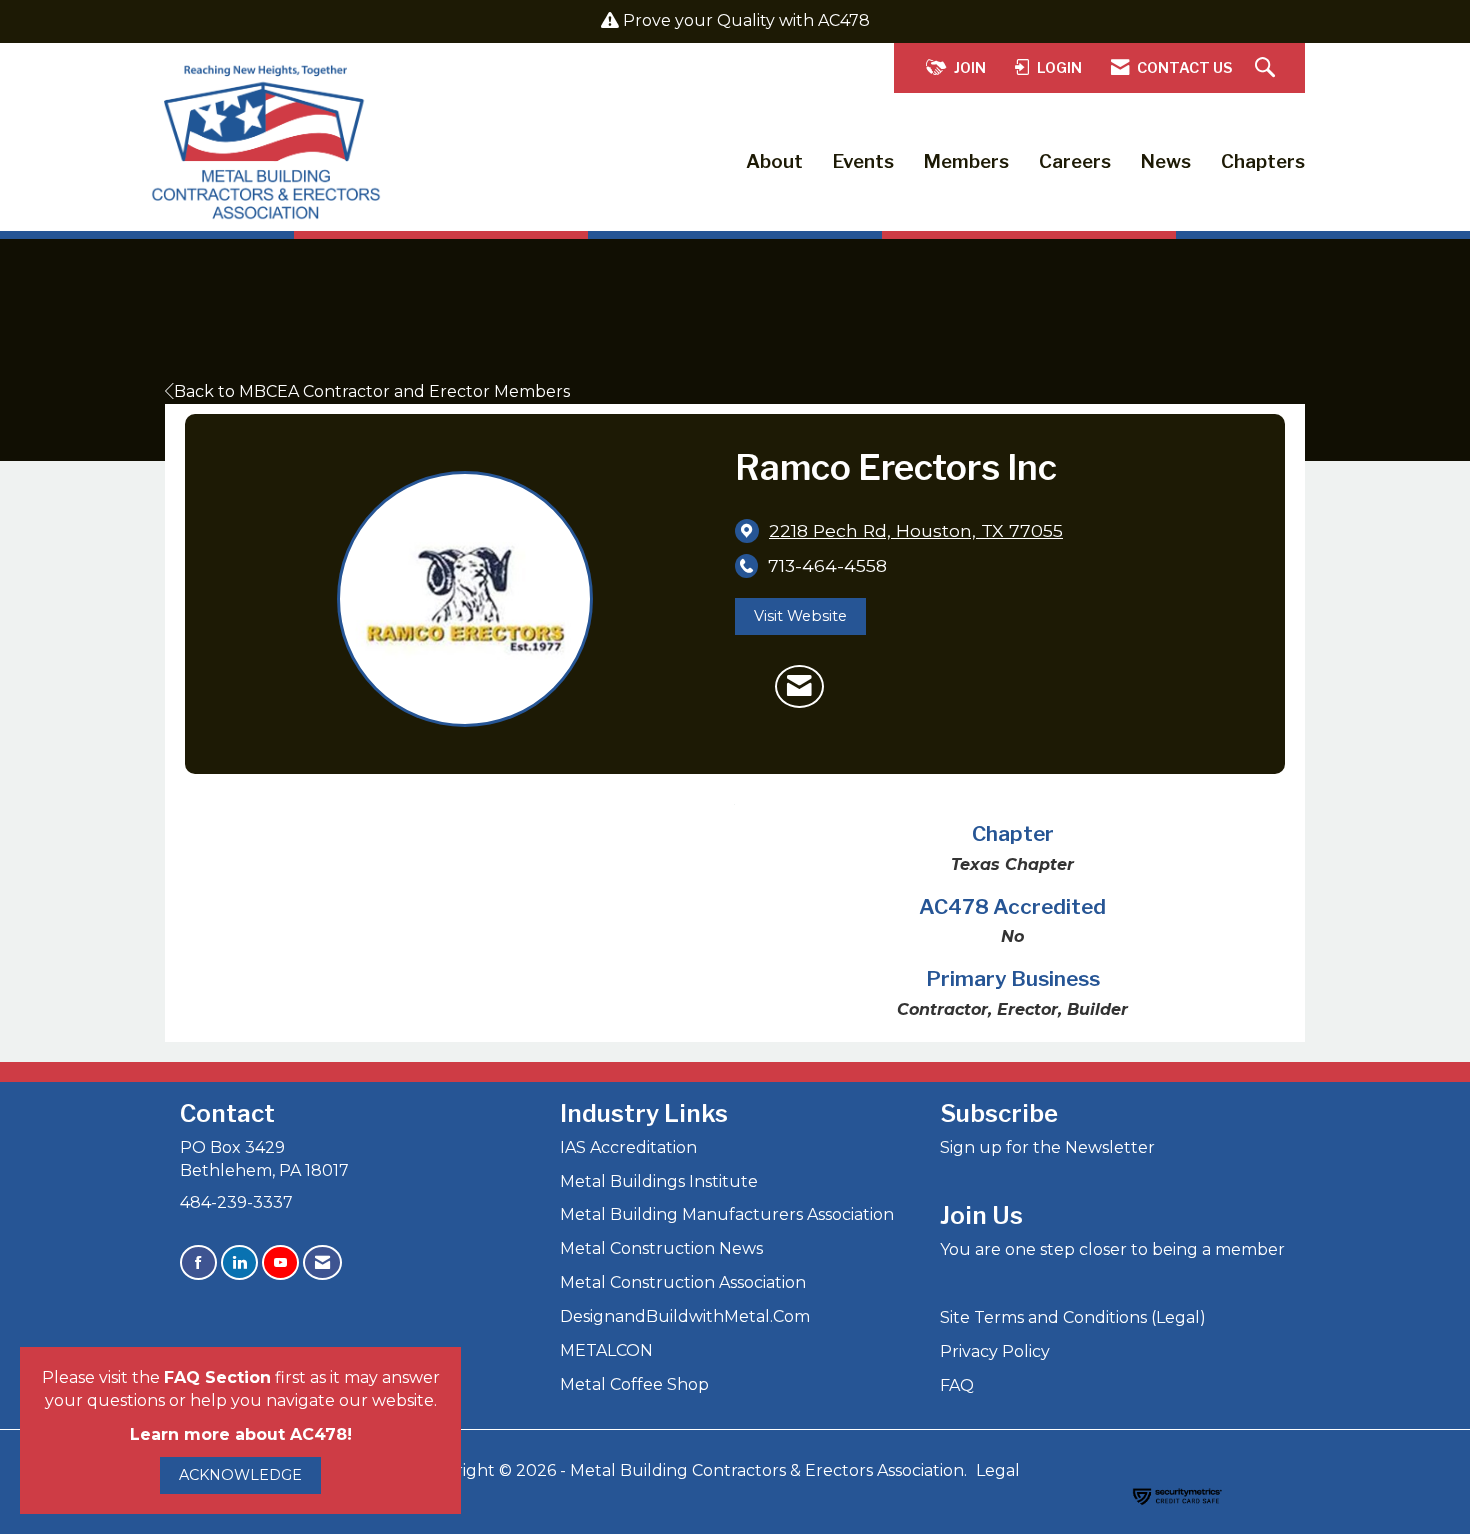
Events (863, 161)
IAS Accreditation (628, 1147)
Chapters (1263, 161)
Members (966, 161)
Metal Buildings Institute (659, 1181)
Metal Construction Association (683, 1282)
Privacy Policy (995, 1351)
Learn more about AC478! (241, 1434)
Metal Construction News (661, 1248)
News (1166, 161)
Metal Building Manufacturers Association (727, 1214)
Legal (998, 1470)
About (774, 161)
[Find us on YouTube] (280, 1262)
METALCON (606, 1350)
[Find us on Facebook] (198, 1262)
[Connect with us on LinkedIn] (239, 1262)
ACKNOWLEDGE (240, 1475)
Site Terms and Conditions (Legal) (1073, 1317)
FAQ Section (217, 1377)
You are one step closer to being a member (1112, 1249)
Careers (1075, 161)
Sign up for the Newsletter (1047, 1147)
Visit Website (800, 616)
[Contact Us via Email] (322, 1262)
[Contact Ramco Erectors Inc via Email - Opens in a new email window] (799, 687)
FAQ (957, 1385)
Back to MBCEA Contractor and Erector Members (372, 391)
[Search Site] (1267, 68)
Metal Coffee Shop (634, 1384)
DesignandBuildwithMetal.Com (685, 1316)
